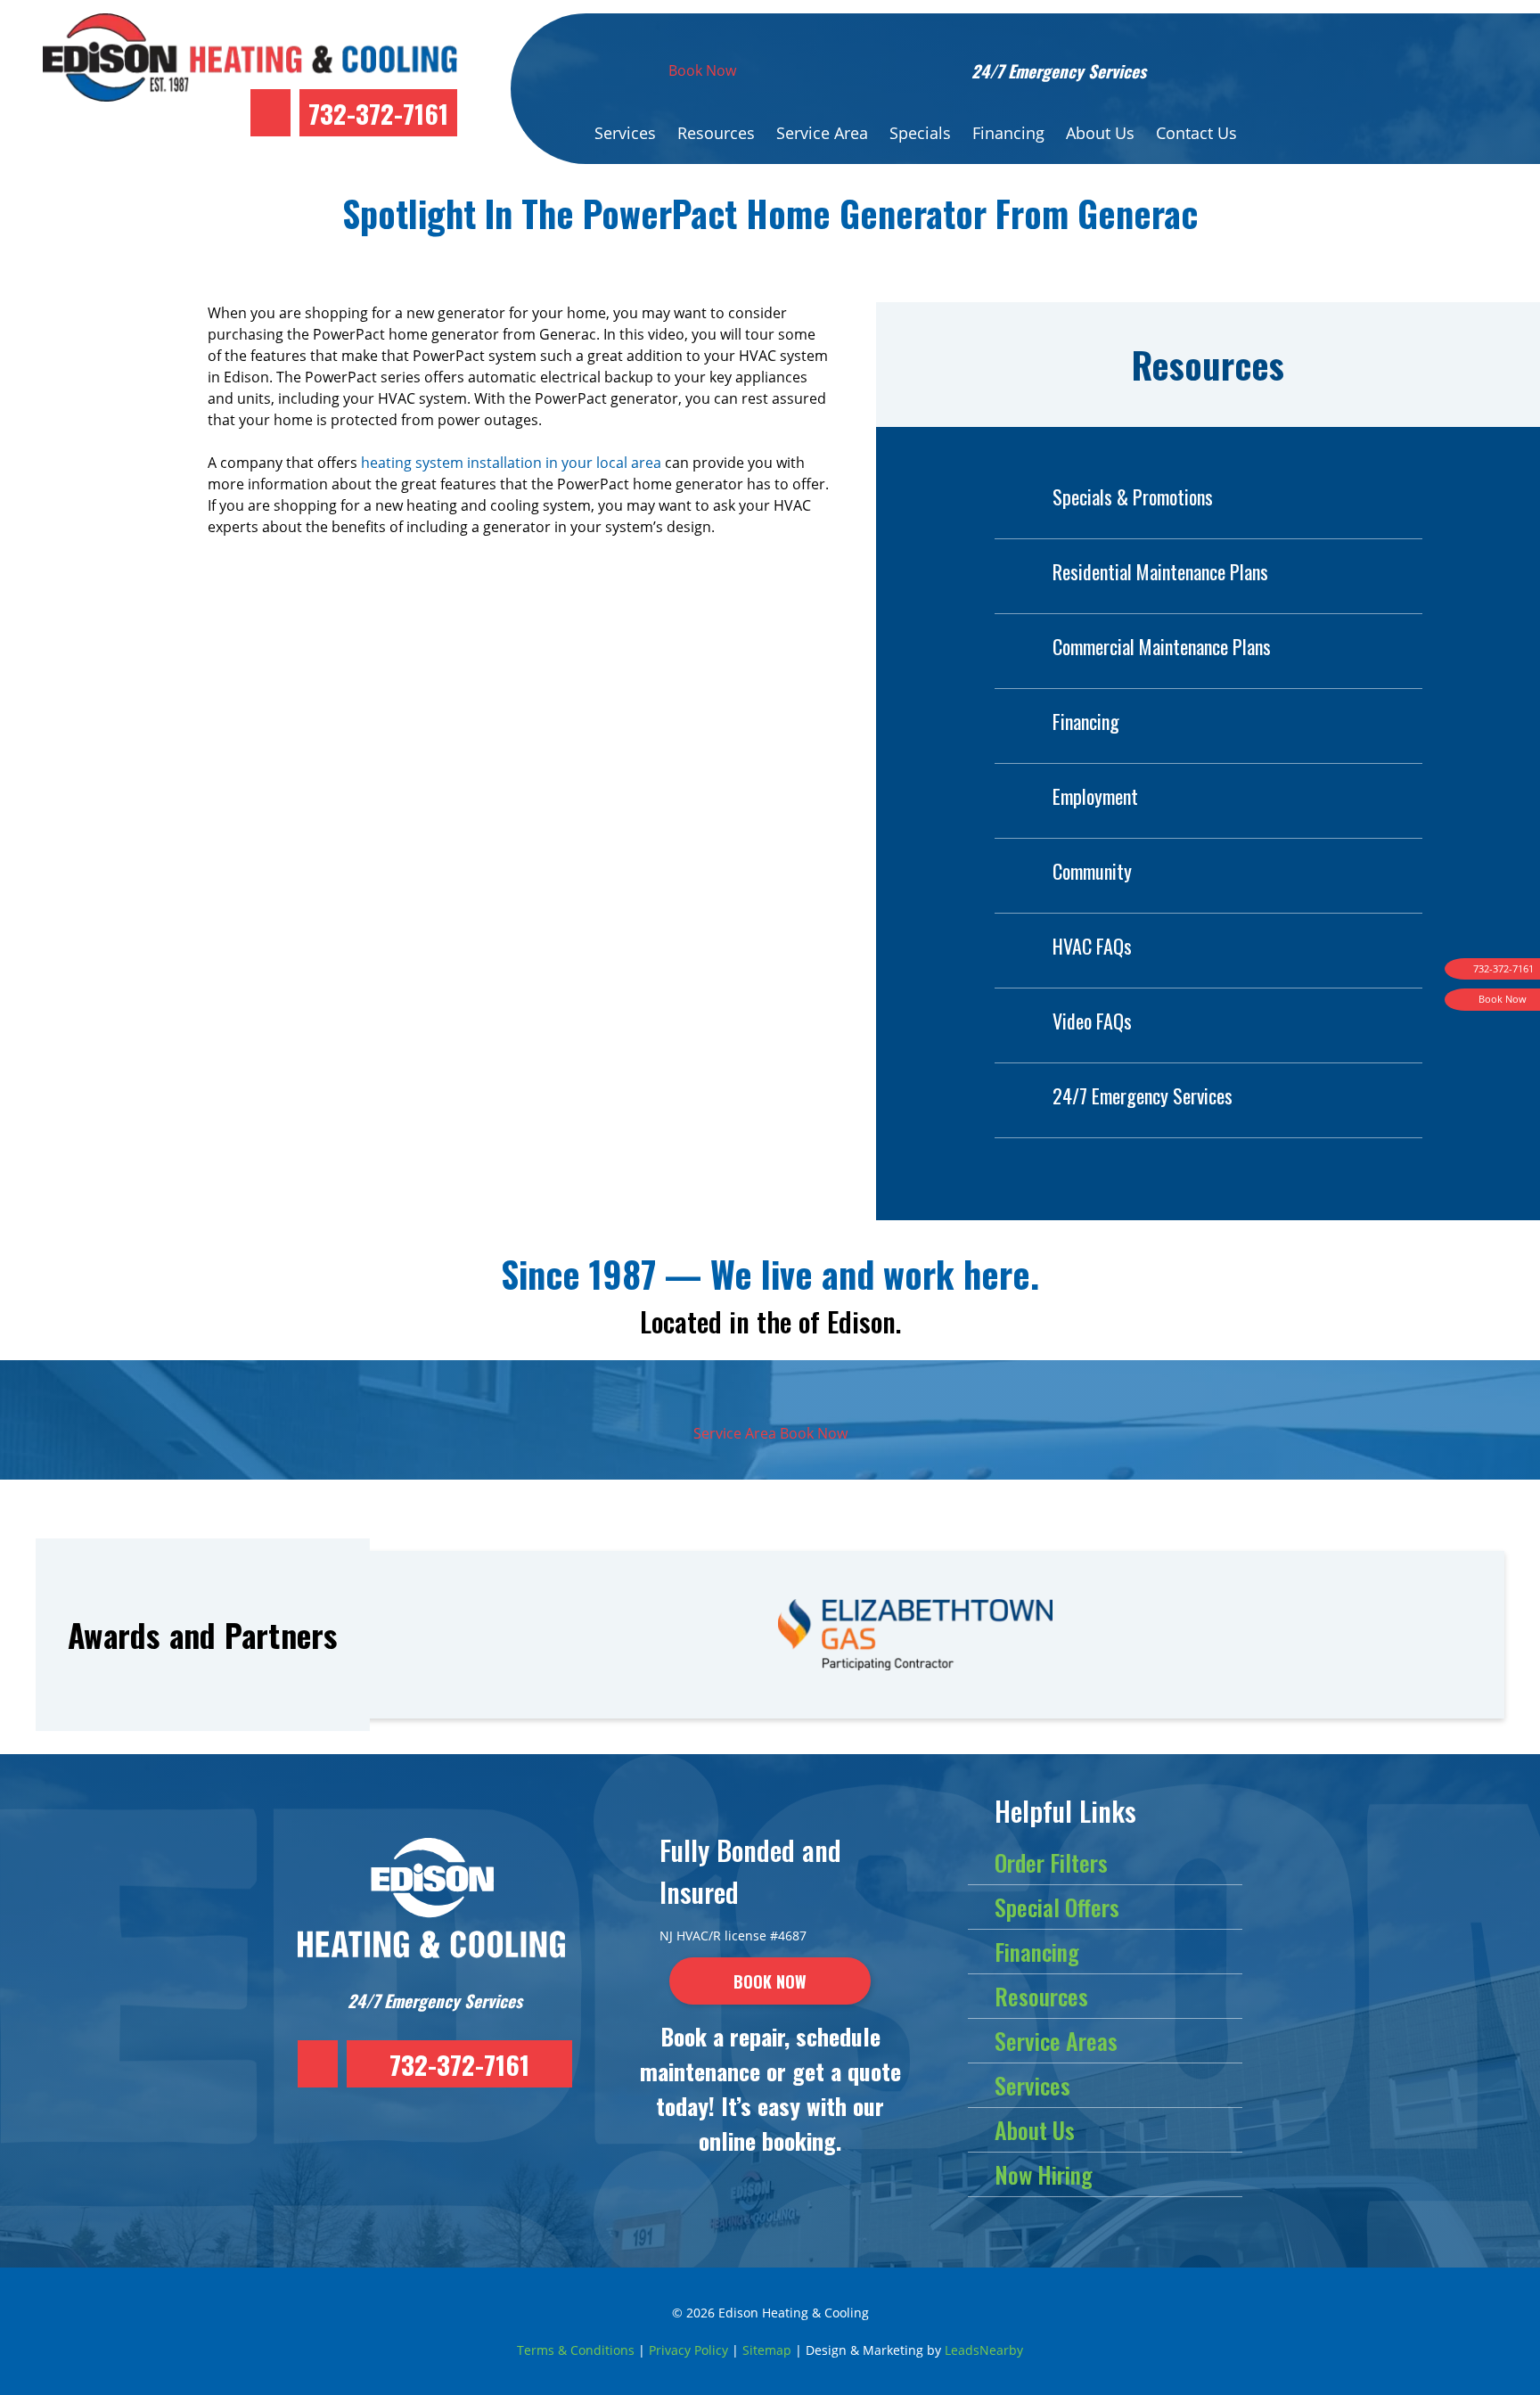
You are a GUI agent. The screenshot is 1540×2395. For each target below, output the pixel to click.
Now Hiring (1044, 2174)
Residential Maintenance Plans (1160, 571)
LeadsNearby (984, 2350)
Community (1092, 871)
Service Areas (1056, 2041)
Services (625, 133)
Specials (920, 133)
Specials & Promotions (1133, 496)
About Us (1100, 133)
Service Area (822, 133)
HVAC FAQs (1092, 946)
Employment (1095, 796)
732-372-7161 (378, 113)
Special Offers (1057, 1907)
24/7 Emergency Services (1143, 1095)
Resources (716, 133)
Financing (1008, 133)
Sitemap (767, 2350)
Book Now (702, 70)
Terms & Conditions (576, 2350)
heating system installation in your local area (511, 463)
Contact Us (1196, 133)
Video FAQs (1092, 1021)
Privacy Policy (688, 2350)
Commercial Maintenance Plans (1162, 646)
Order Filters (1051, 1862)
